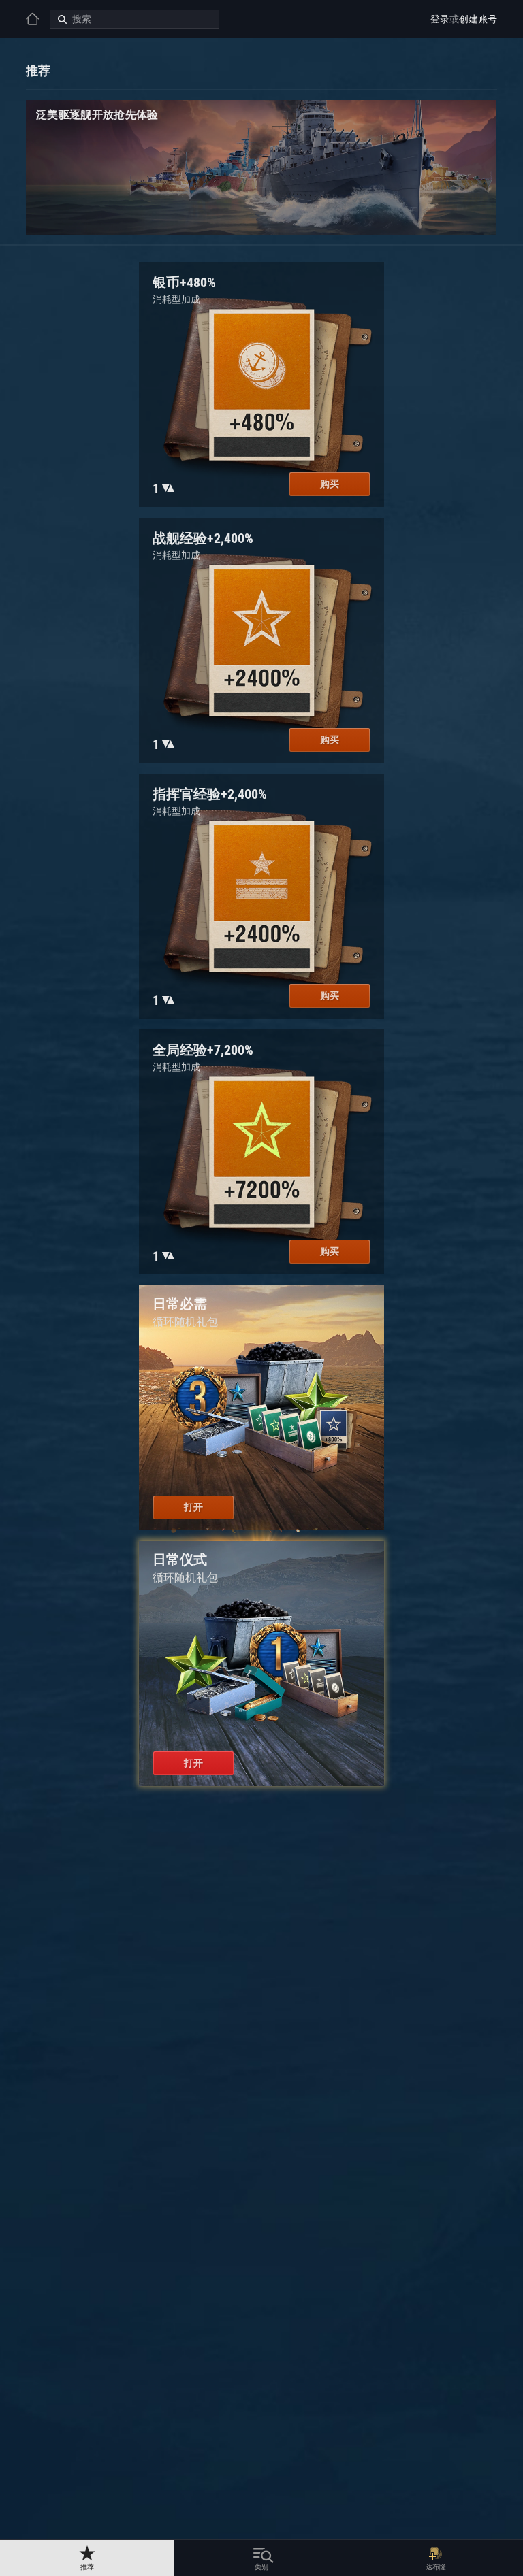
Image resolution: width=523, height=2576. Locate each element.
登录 (440, 19)
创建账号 (478, 19)
